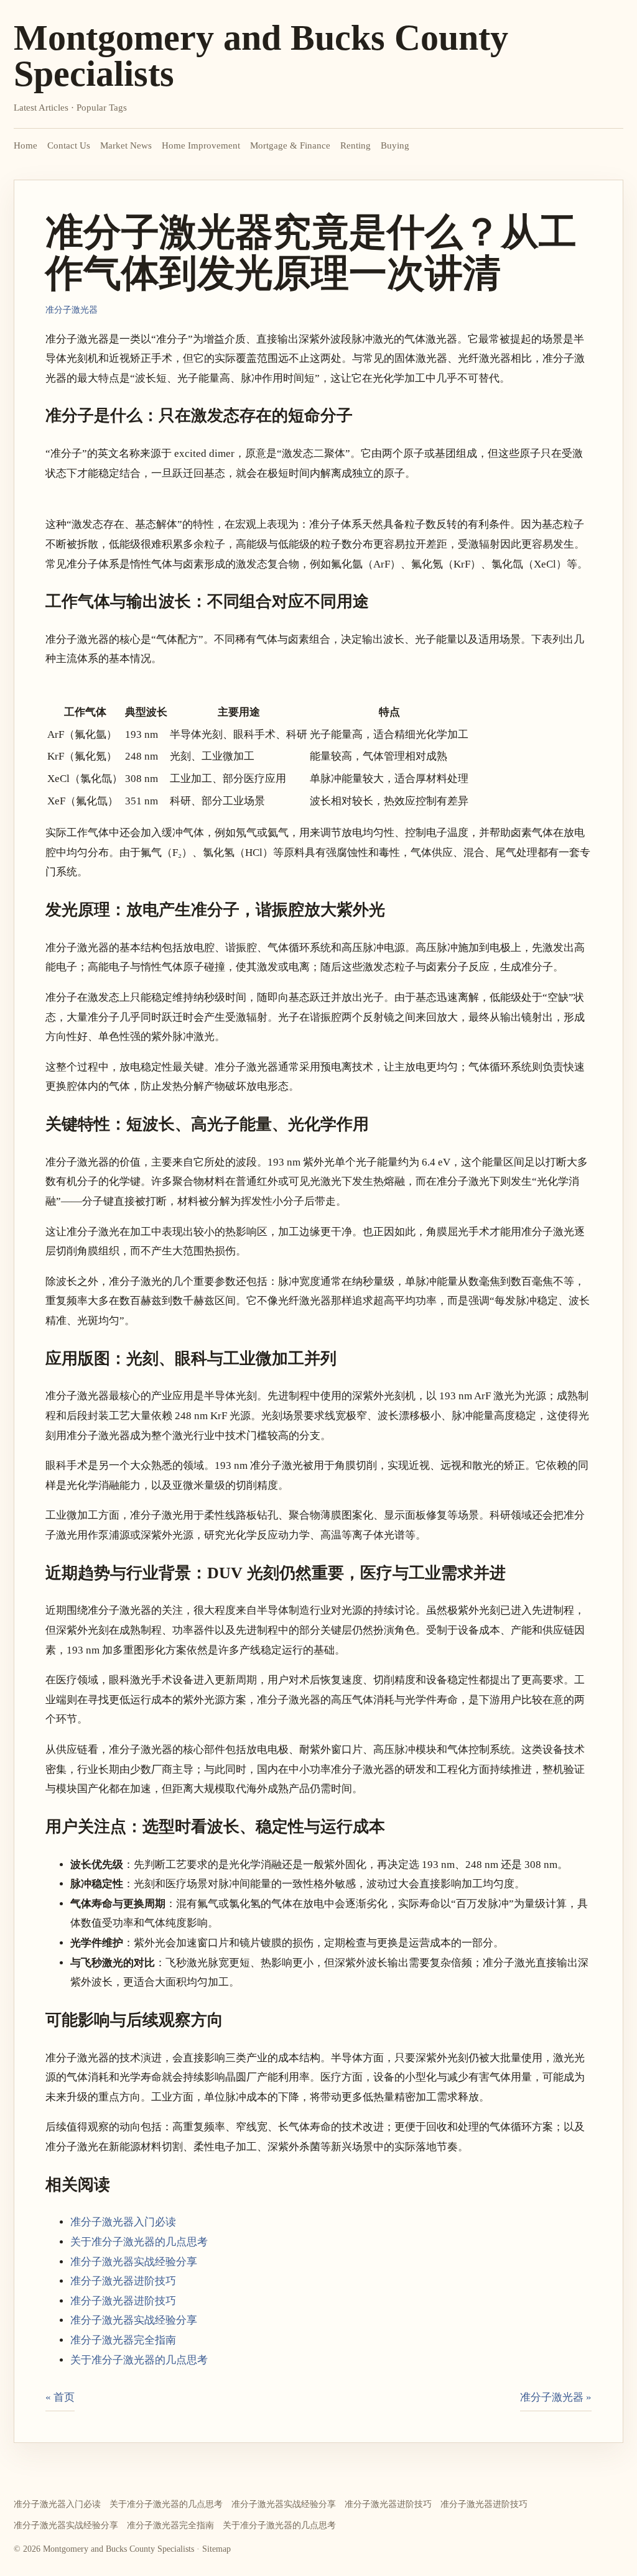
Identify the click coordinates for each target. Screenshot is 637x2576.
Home (26, 145)
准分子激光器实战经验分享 (134, 2262)
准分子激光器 (72, 310)
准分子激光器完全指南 (123, 2340)
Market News (126, 145)
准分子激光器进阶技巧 (123, 2281)
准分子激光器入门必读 (123, 2222)
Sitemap (216, 2549)
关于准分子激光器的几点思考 (139, 2242)
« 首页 (60, 2397)
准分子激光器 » (556, 2397)
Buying (395, 145)
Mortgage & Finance (290, 145)
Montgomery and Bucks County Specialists (261, 56)
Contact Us (69, 145)
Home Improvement (201, 145)
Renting (356, 145)
